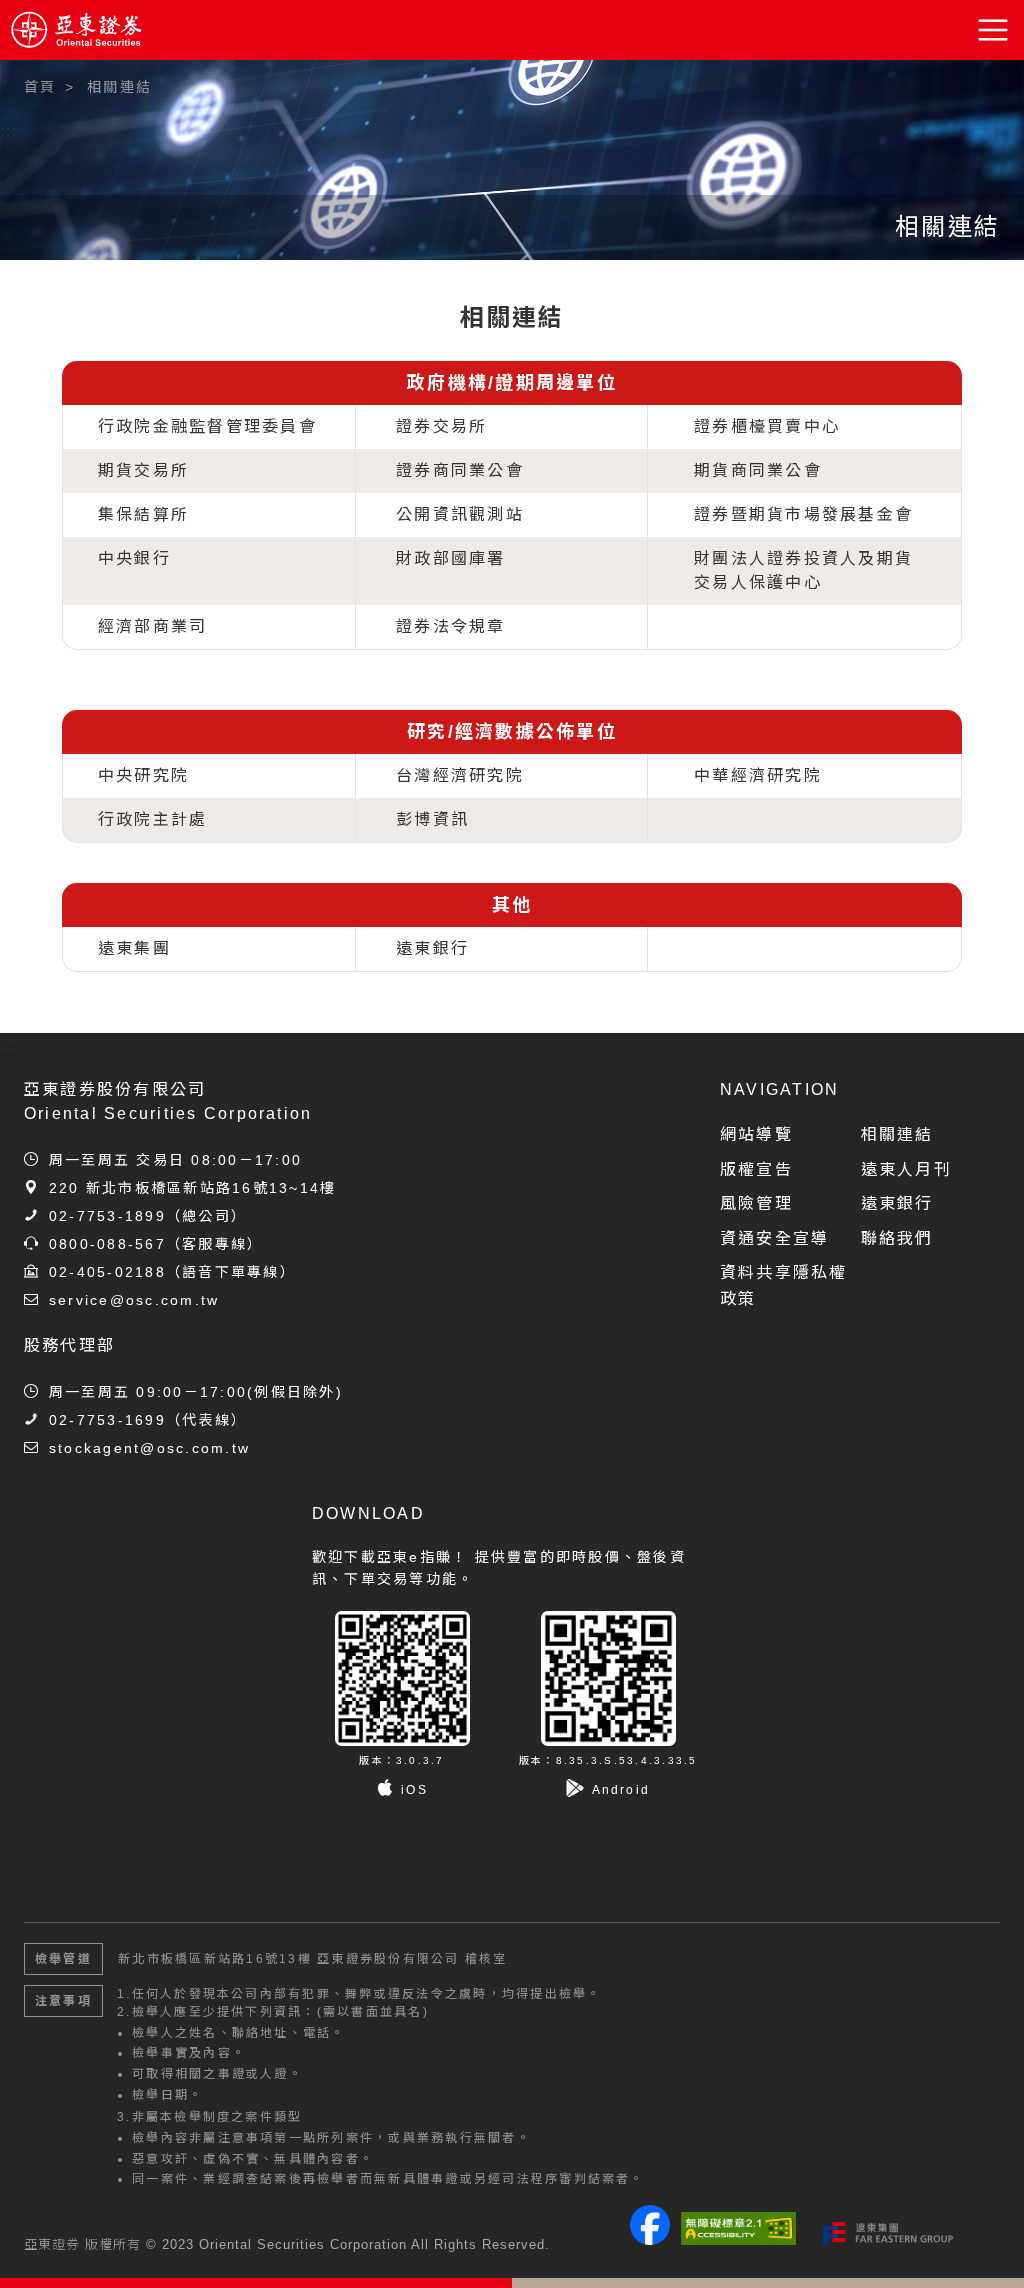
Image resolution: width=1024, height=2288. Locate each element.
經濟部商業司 (152, 626)
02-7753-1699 (107, 1420)
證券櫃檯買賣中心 (767, 426)
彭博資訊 (432, 819)
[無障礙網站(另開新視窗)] (738, 2228)
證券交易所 (441, 426)
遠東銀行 (432, 948)
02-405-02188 (107, 1272)
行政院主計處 (152, 819)
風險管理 (756, 1203)
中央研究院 (143, 775)
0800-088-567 (107, 1244)
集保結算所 (143, 514)
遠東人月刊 (906, 1169)
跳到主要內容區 (72, 79)
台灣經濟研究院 (460, 775)
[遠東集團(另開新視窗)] (888, 2233)
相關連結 (897, 1134)
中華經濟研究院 (758, 775)
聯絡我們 (897, 1238)
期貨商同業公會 (758, 470)
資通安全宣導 (774, 1238)
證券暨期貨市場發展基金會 (803, 514)
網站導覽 (756, 1134)
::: (9, 131)
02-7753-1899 (107, 1216)
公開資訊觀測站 (460, 514)
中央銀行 (134, 558)
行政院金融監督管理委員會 (207, 426)
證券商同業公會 (460, 470)
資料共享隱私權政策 (784, 1285)
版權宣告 (756, 1169)
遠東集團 (134, 948)
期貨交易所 (143, 470)
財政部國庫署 (450, 558)
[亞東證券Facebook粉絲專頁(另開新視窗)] (650, 2239)
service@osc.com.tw (134, 1300)
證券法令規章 (450, 626)
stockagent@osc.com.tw (149, 1448)
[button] (994, 30)
